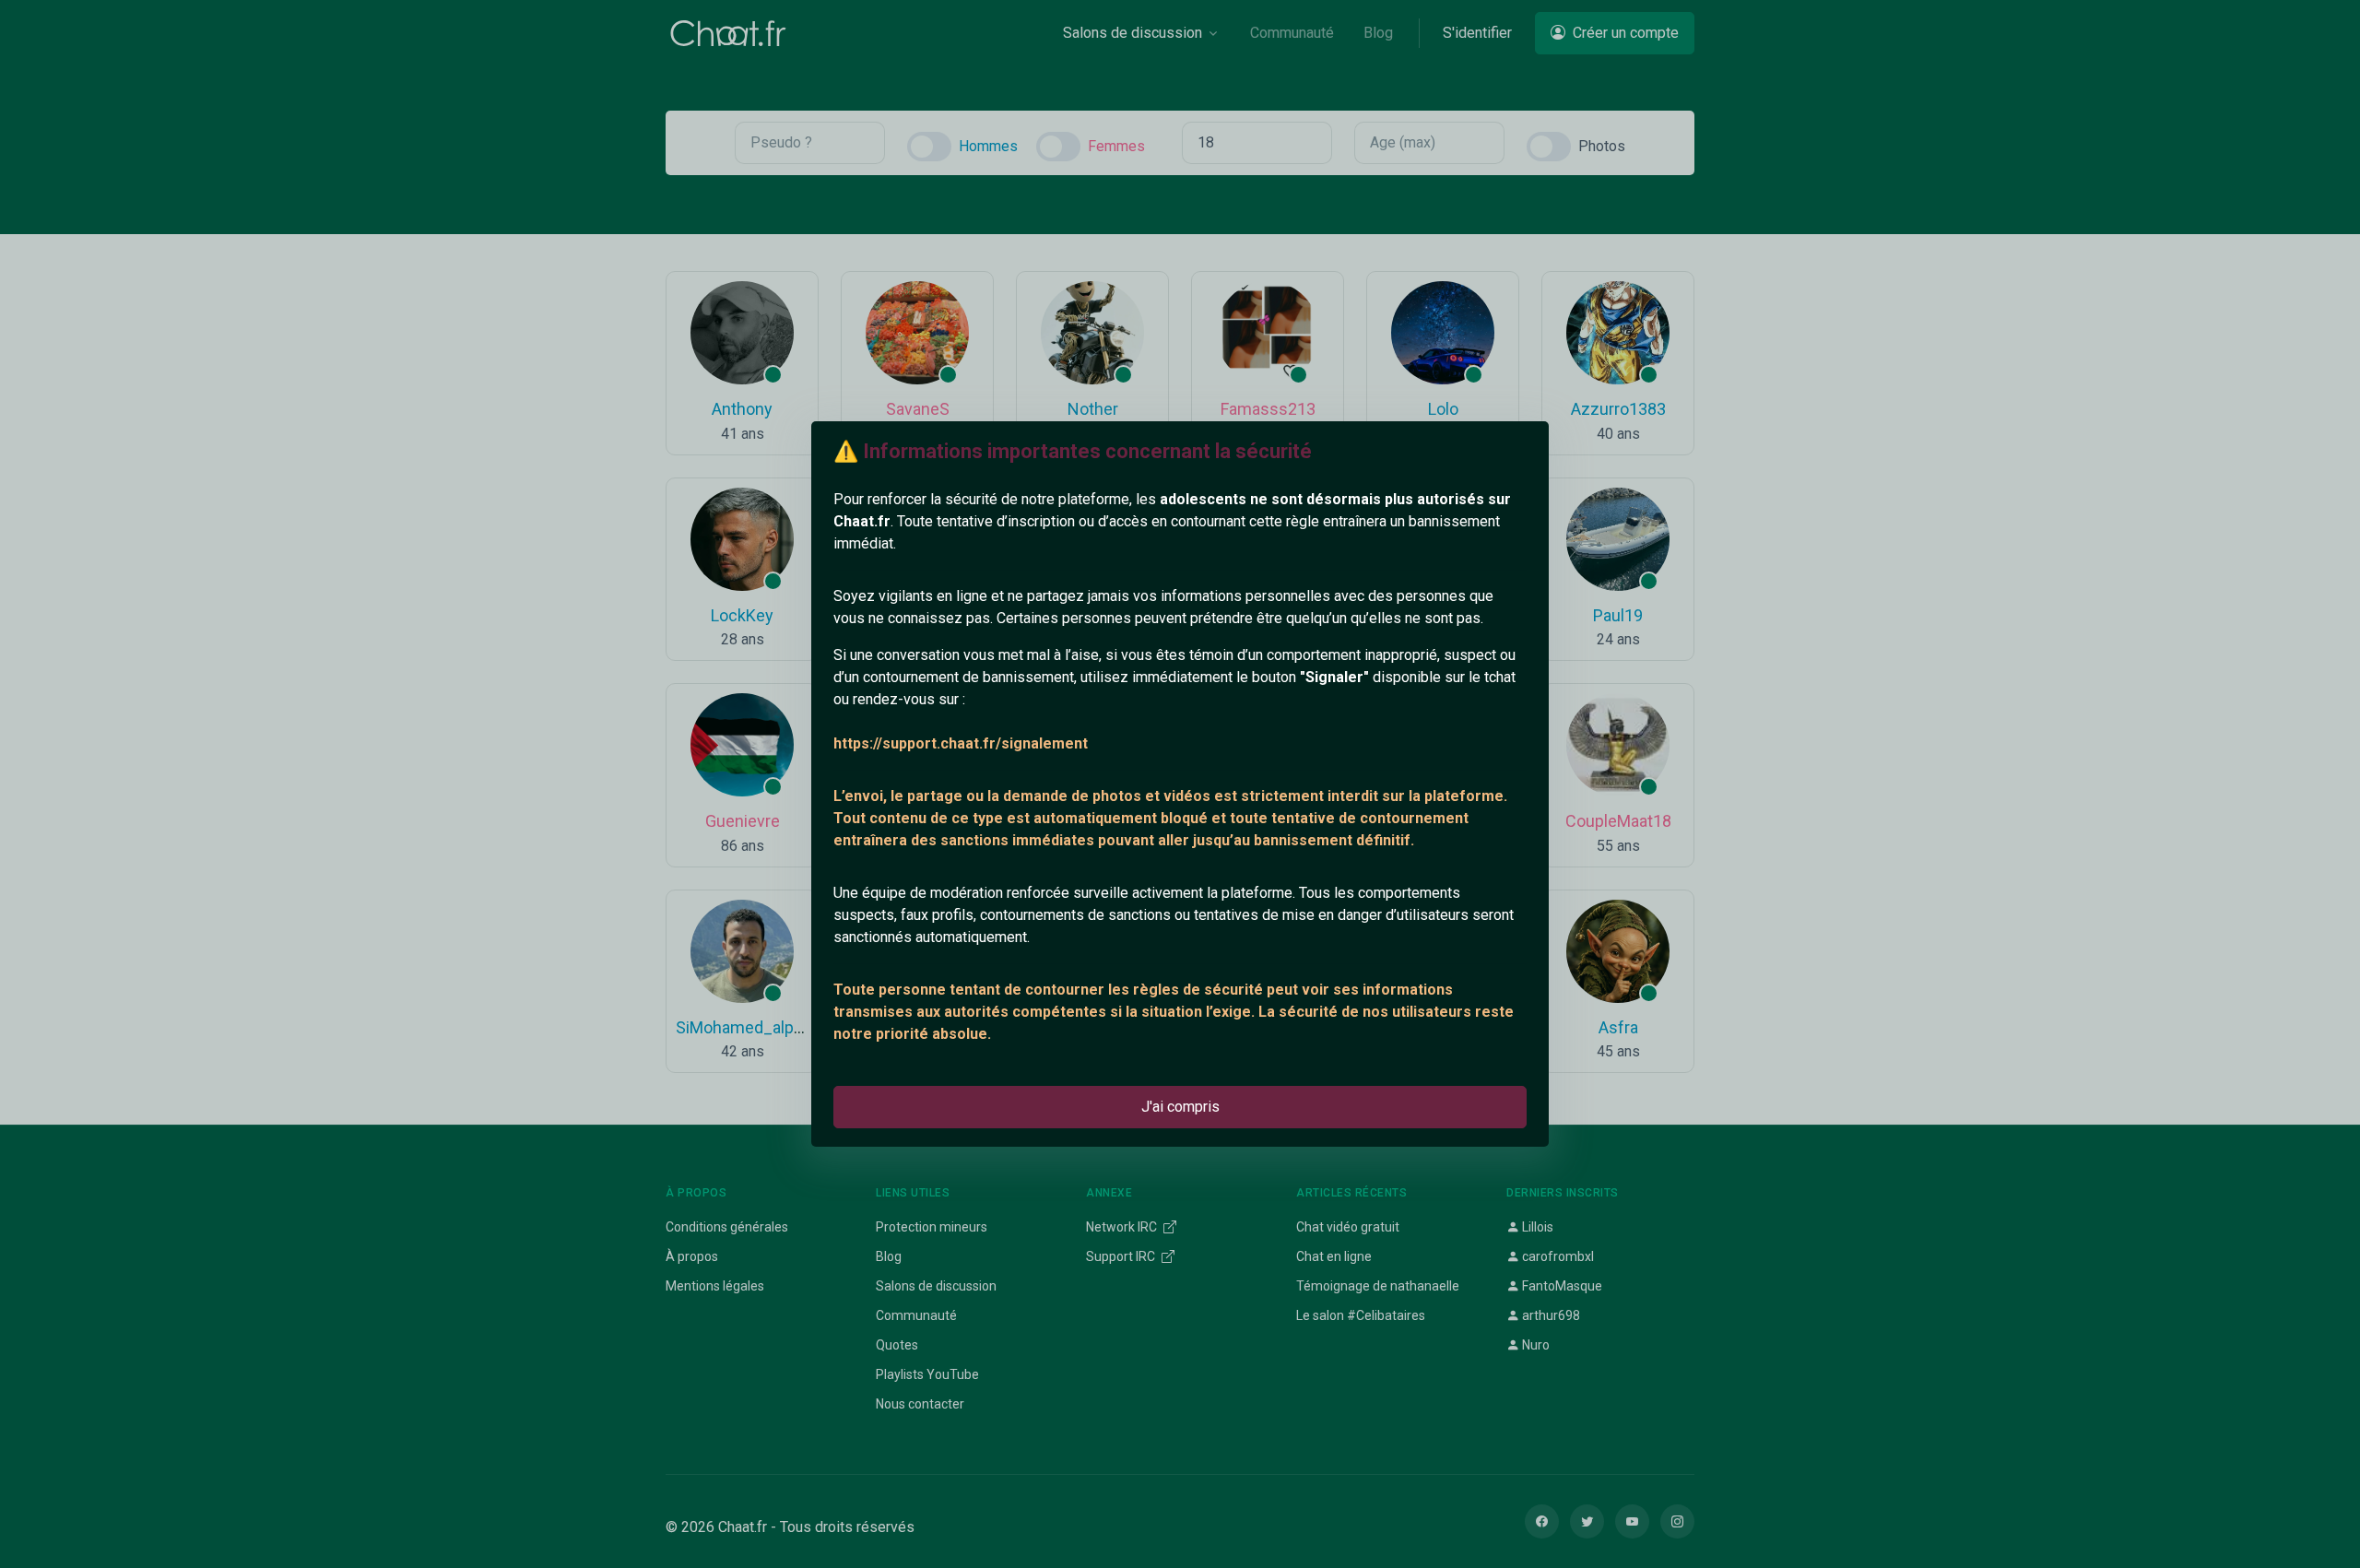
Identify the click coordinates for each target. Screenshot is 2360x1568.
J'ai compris (1180, 1107)
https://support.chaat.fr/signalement (961, 743)
